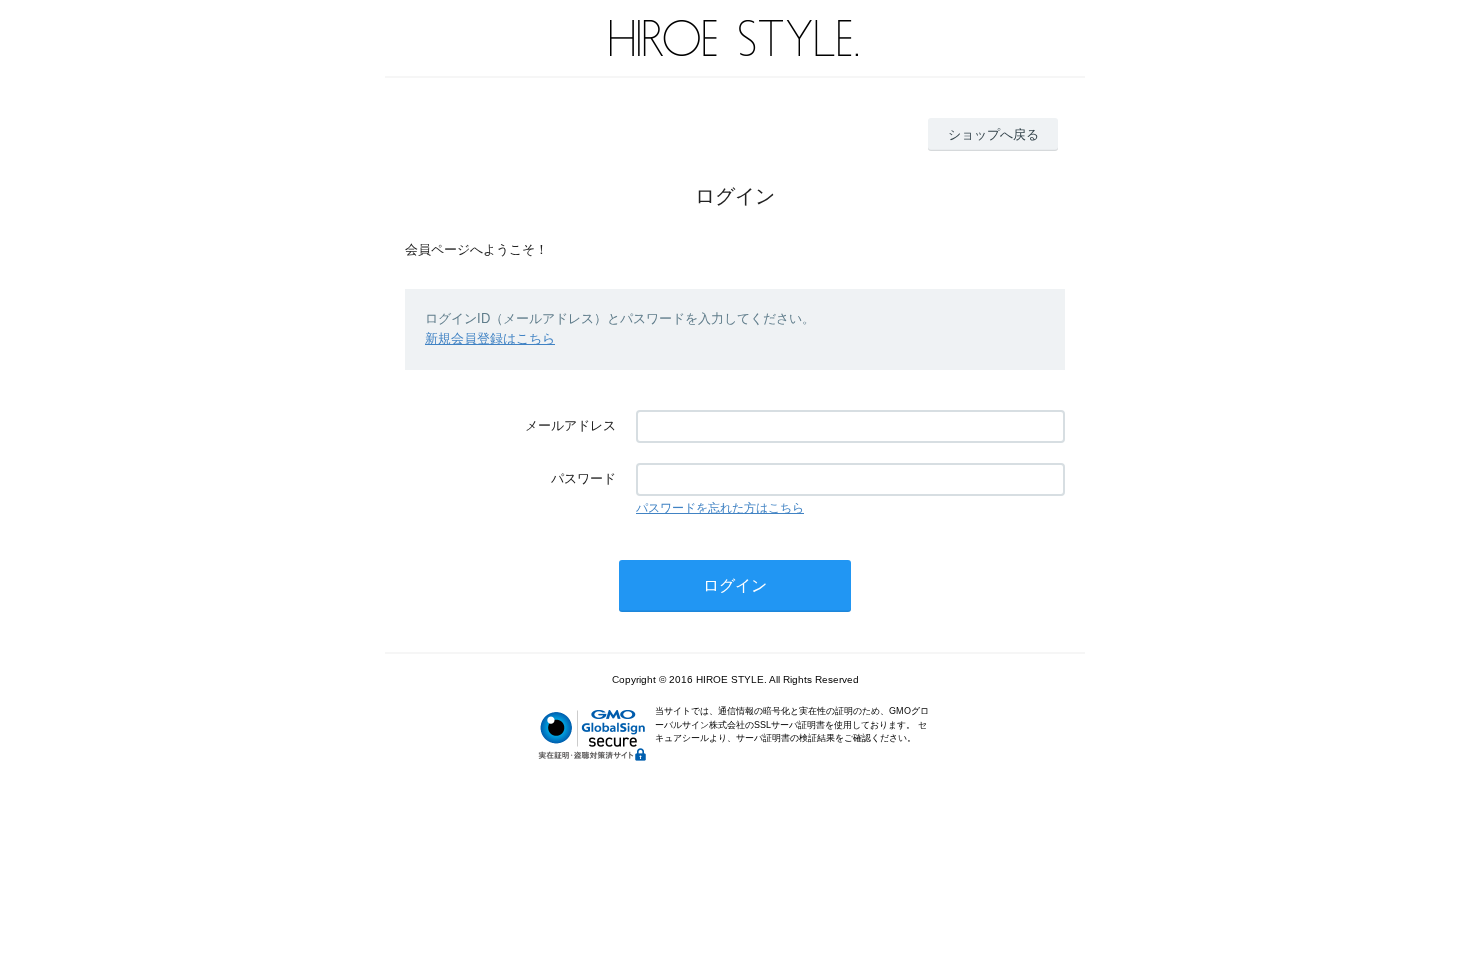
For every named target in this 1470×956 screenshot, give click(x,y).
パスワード (583, 478)
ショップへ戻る (993, 134)
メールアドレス (570, 425)
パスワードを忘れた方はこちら (720, 508)
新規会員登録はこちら (490, 338)
